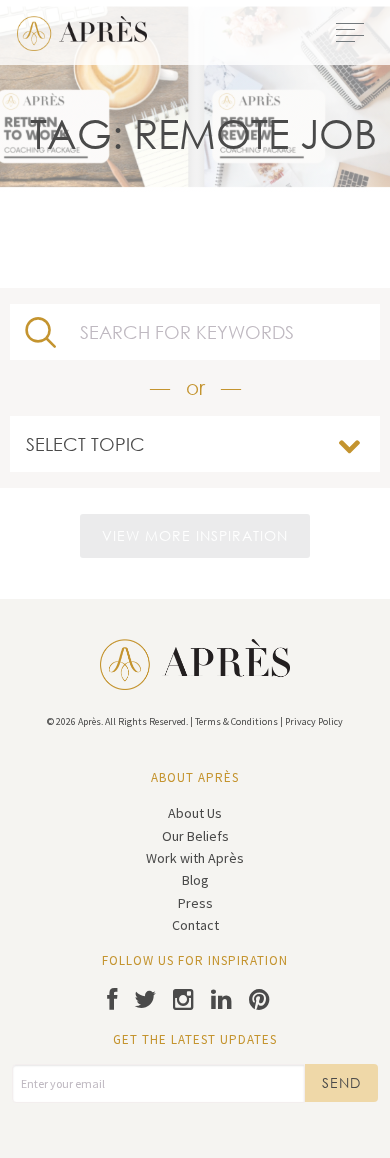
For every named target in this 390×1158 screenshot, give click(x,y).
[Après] (82, 31)
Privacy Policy (314, 721)
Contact (195, 925)
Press (195, 903)
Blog (195, 880)
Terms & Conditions (236, 721)
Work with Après (195, 858)
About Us (195, 813)
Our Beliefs (195, 836)
